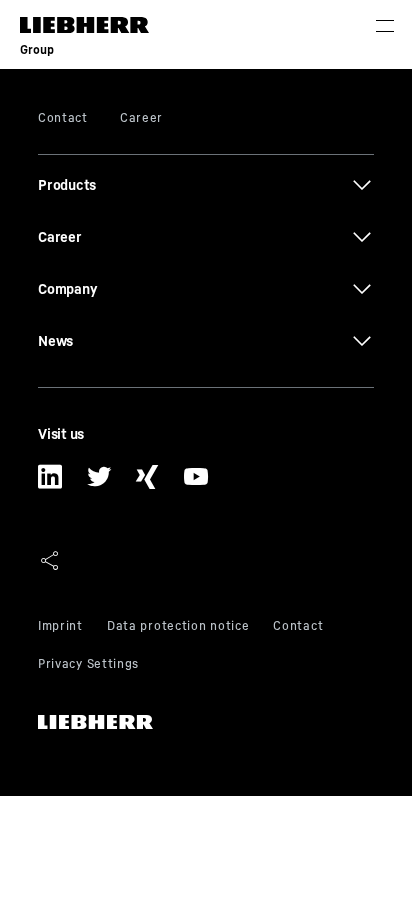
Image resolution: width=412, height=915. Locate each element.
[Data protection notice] (178, 628)
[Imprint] (60, 628)
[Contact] (298, 628)
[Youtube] (196, 484)
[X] (99, 484)
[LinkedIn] (50, 484)
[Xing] (147, 484)
